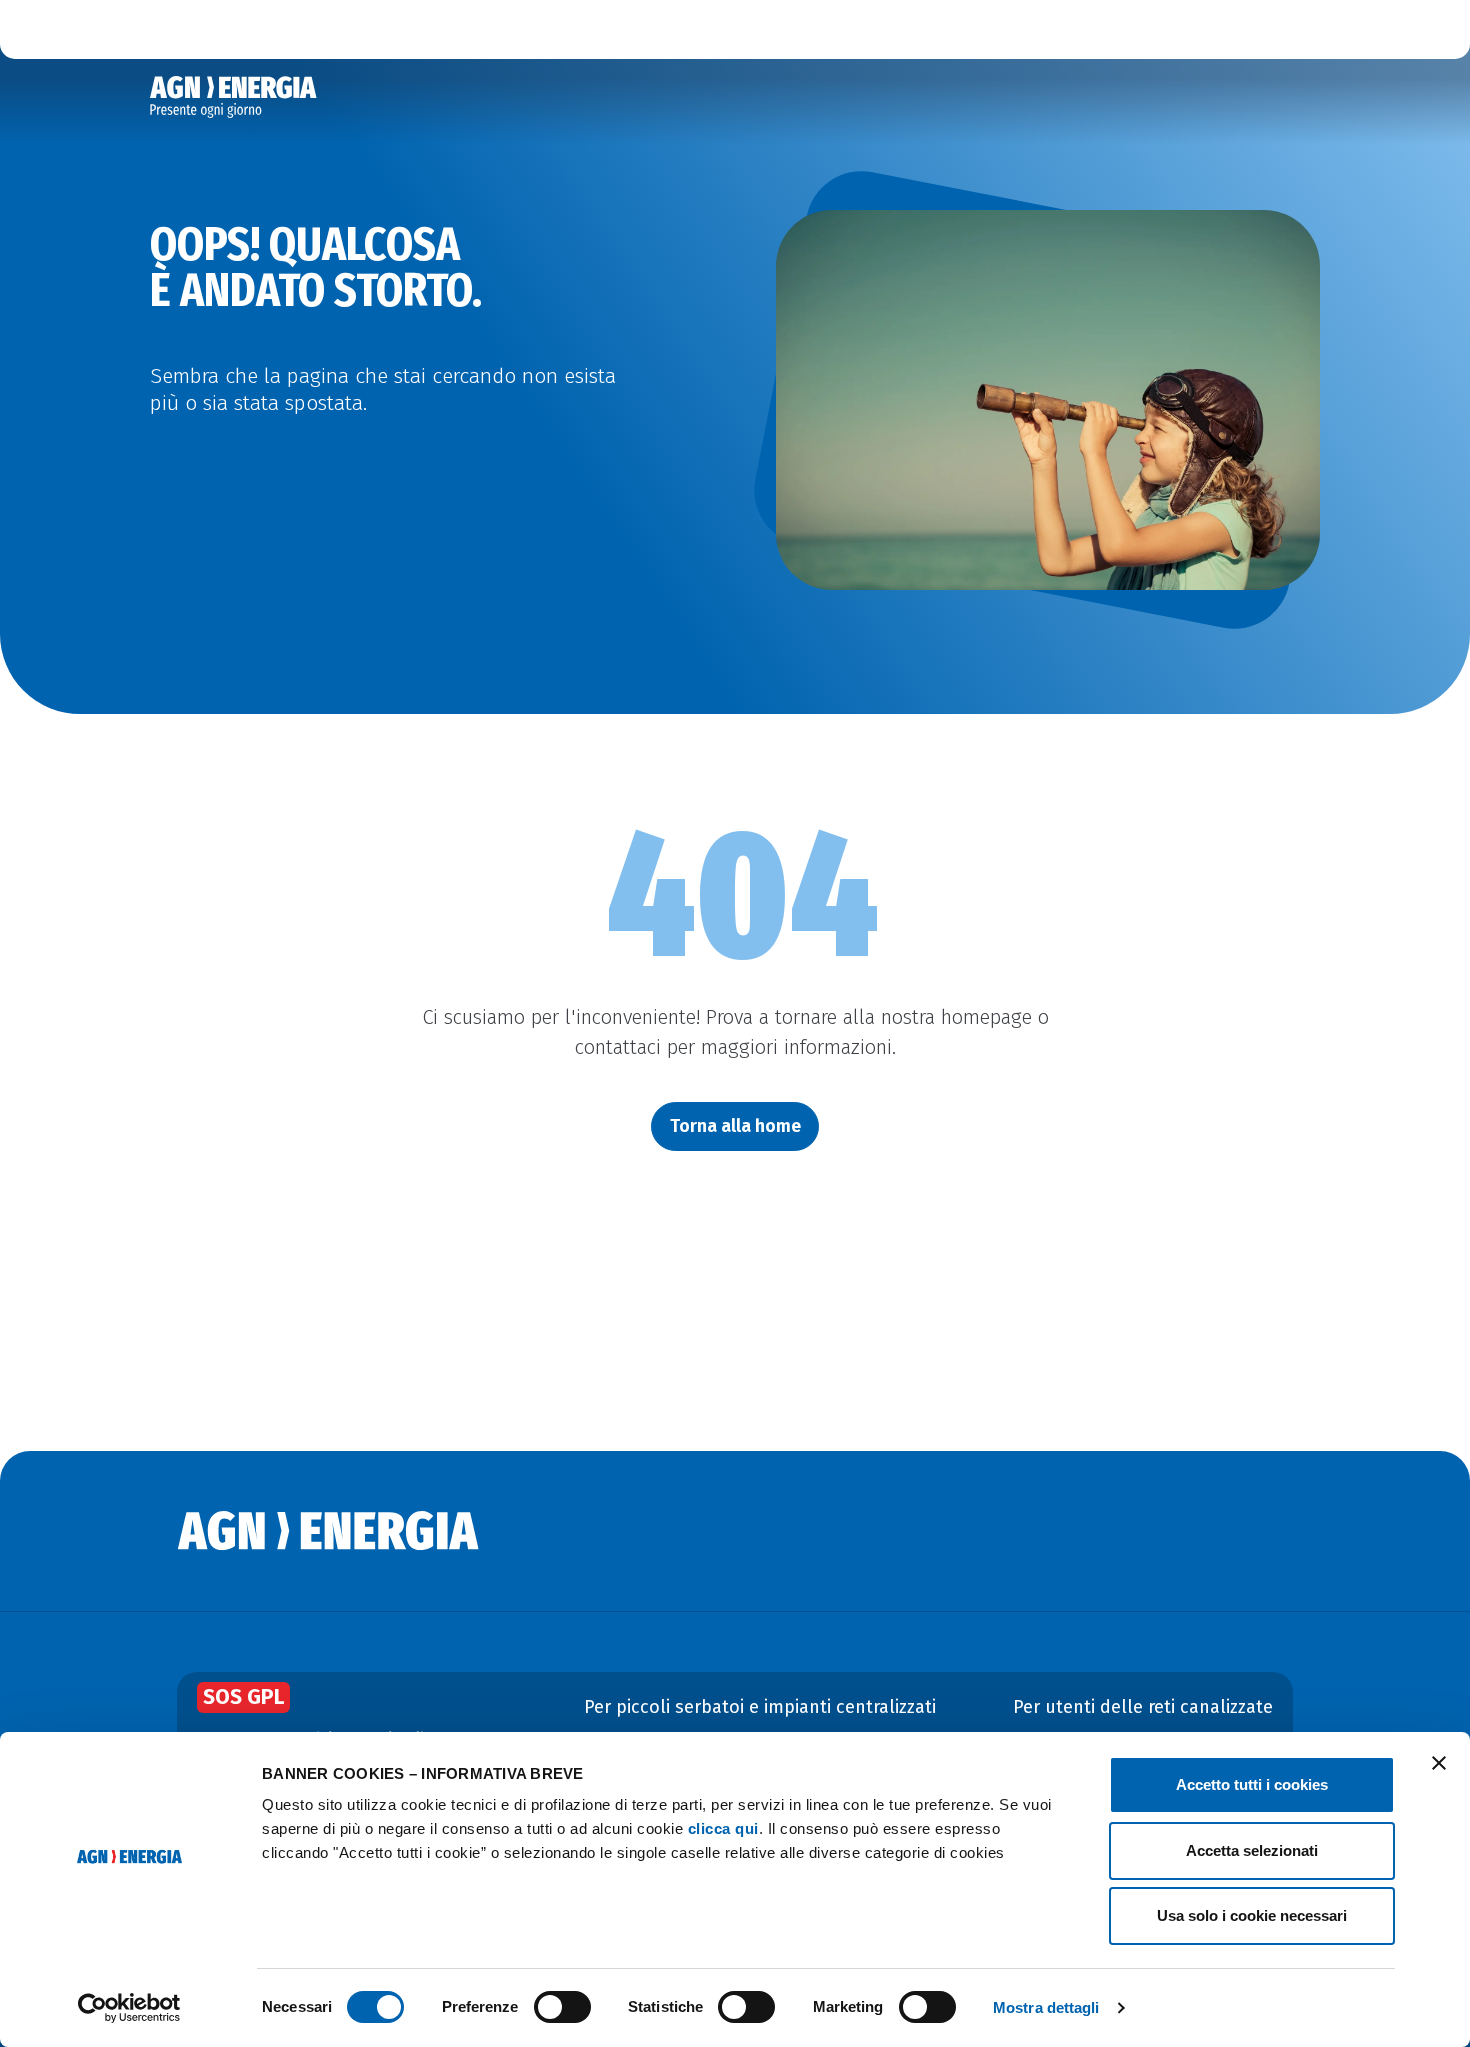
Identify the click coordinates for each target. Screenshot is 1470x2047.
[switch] (562, 2007)
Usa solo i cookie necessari (1252, 1915)
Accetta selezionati (1252, 1850)
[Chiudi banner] (1439, 1763)
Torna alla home (735, 1126)
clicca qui (723, 1828)
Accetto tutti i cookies (1252, 1784)
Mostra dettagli (1046, 2007)
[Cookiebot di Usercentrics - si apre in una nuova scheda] (129, 2008)
